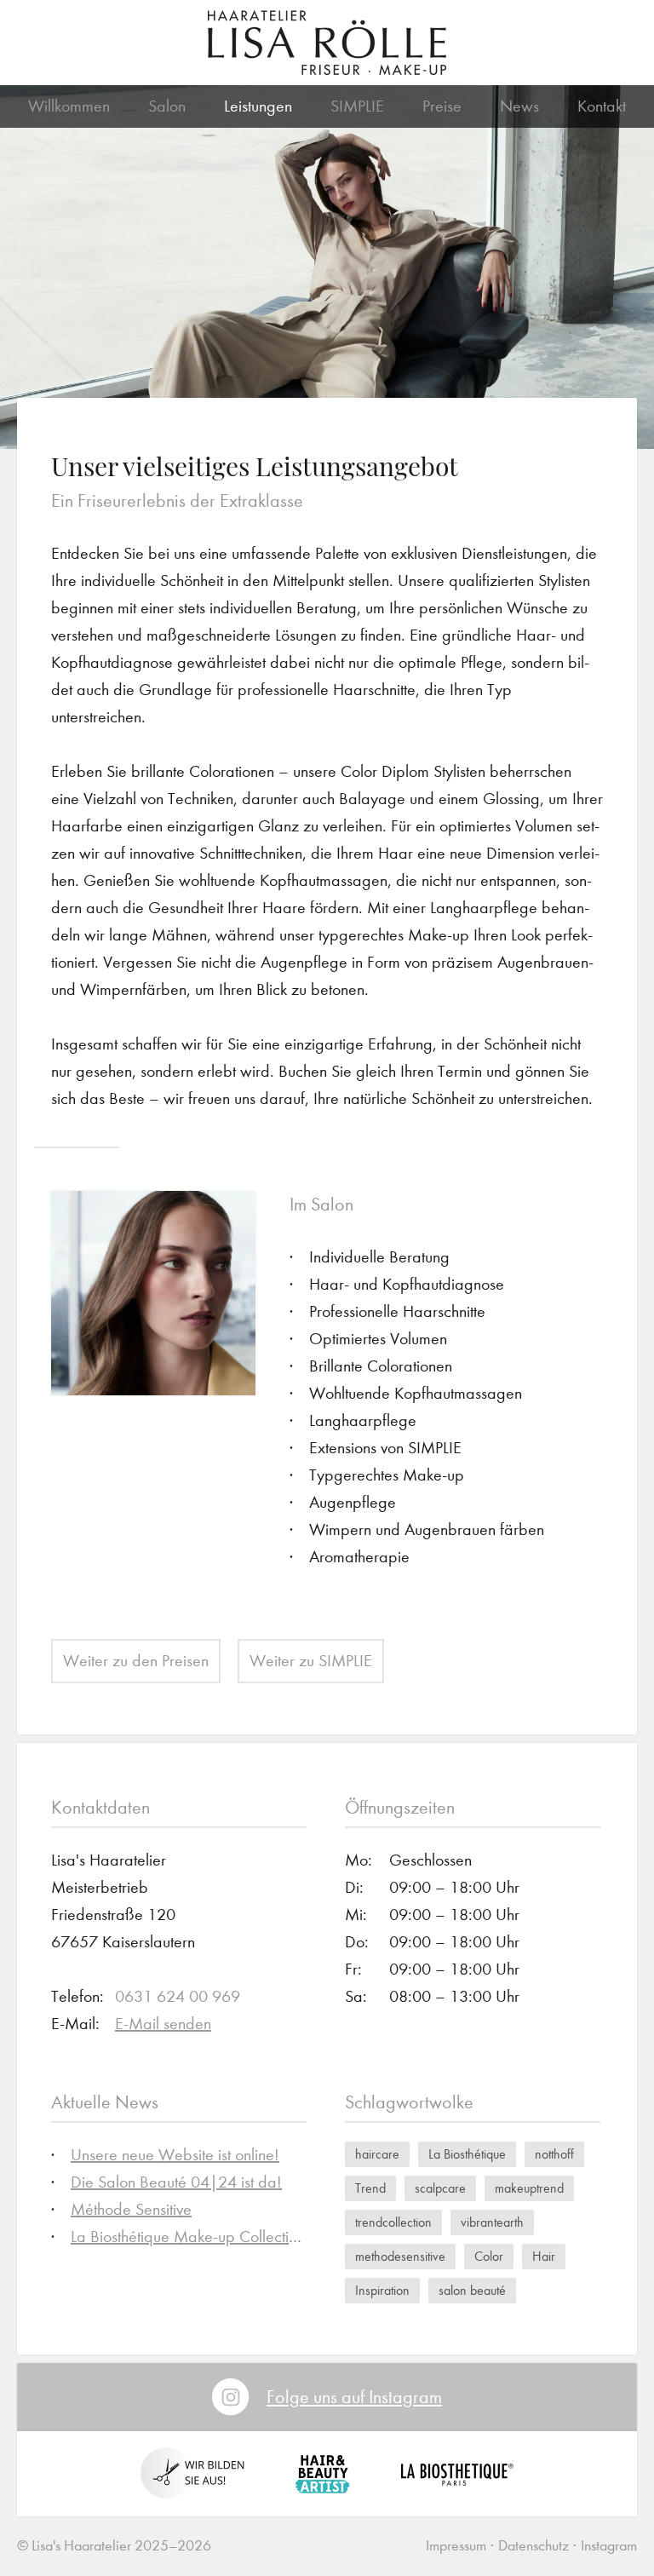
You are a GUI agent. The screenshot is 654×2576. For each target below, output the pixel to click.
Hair (544, 2256)
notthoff (554, 2154)
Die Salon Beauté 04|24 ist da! (176, 2182)
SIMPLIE (357, 106)
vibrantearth (492, 2222)
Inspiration (382, 2290)
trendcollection (393, 2222)
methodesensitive (400, 2256)
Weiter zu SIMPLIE (311, 1661)
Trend (370, 2188)
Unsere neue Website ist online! (175, 2155)
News (519, 106)
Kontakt (602, 106)
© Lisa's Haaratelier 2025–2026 (114, 2546)
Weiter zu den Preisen (136, 1661)
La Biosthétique (467, 2154)
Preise (442, 106)
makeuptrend (529, 2188)
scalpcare (440, 2188)
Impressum (456, 2546)
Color (489, 2256)
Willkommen (69, 106)
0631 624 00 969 (178, 1996)
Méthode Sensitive (131, 2209)
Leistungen (258, 106)
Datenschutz (534, 2546)
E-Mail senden (163, 2024)
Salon (167, 106)
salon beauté (472, 2290)
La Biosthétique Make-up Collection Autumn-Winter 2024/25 (274, 2237)
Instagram (609, 2546)
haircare (377, 2154)
